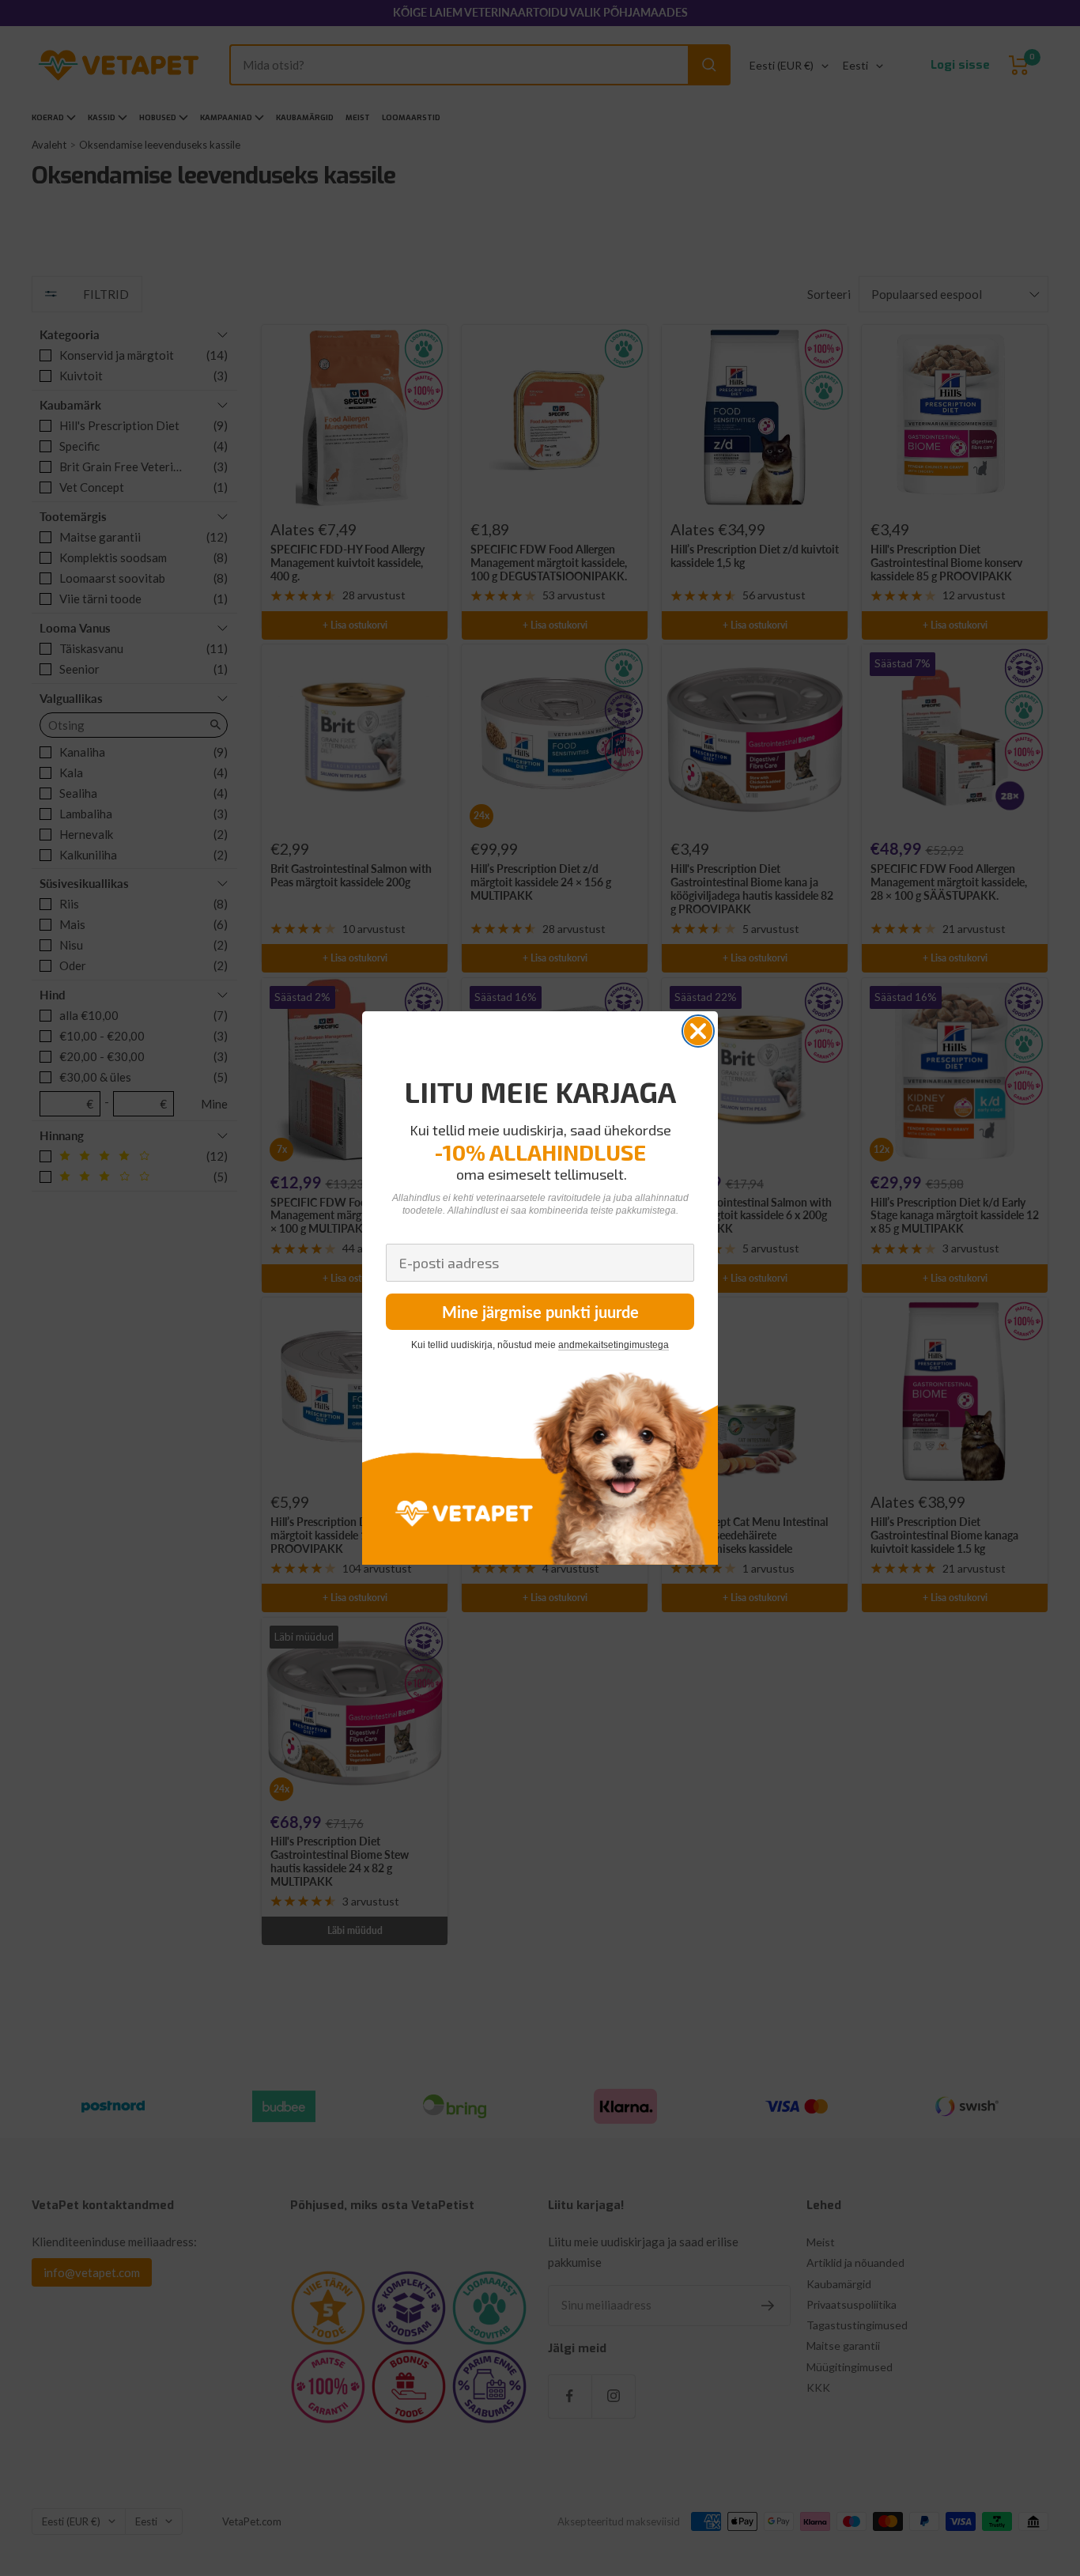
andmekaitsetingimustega (614, 1345)
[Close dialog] (698, 1031)
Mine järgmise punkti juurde (540, 1312)
